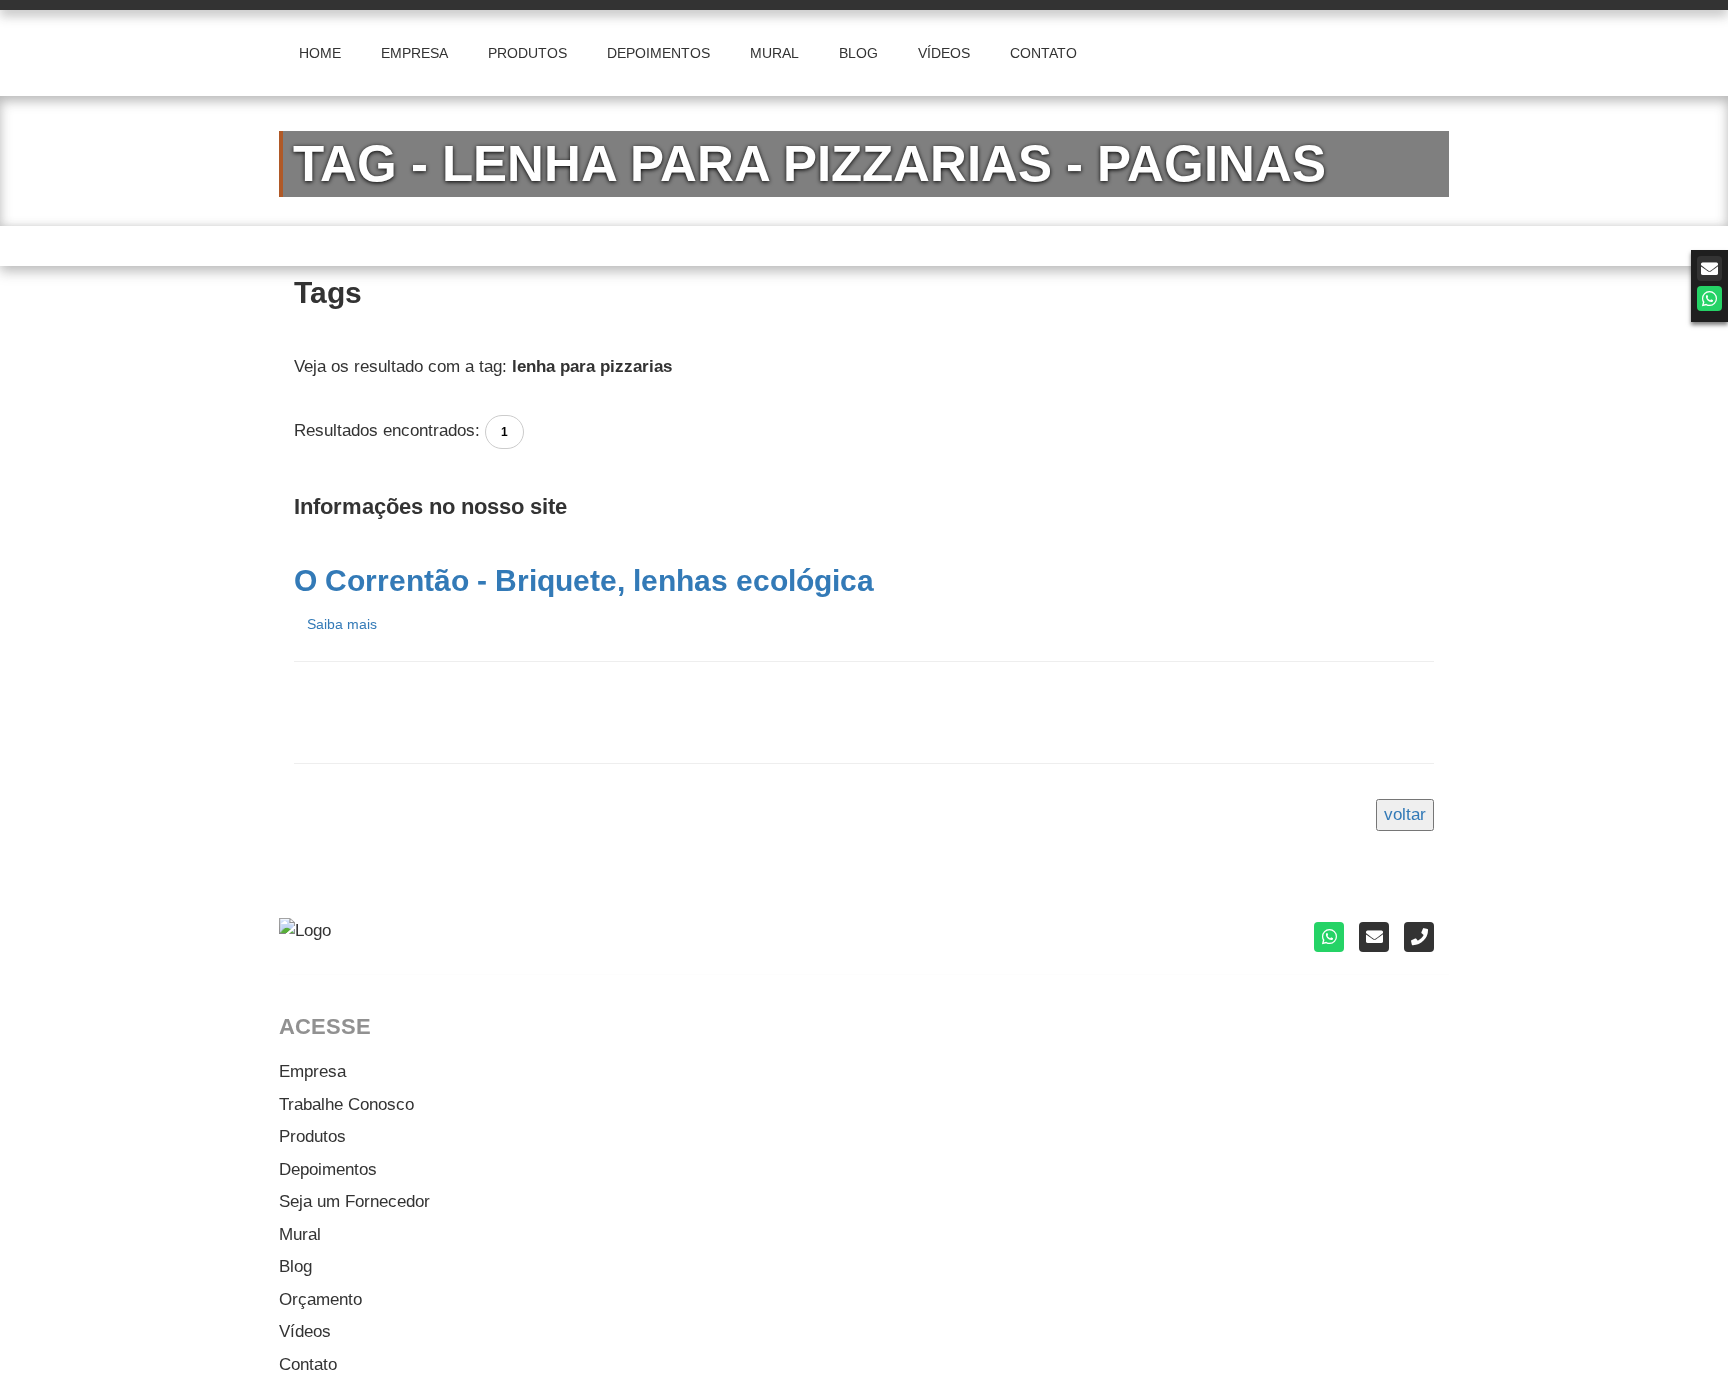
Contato (308, 1364)
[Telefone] (1419, 937)
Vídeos (305, 1331)
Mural (300, 1234)
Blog (295, 1266)
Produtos (312, 1136)
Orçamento (320, 1299)
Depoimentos (328, 1169)
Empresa (312, 1071)
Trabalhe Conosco (346, 1104)
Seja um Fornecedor (354, 1201)
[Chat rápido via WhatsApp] (1709, 298)
